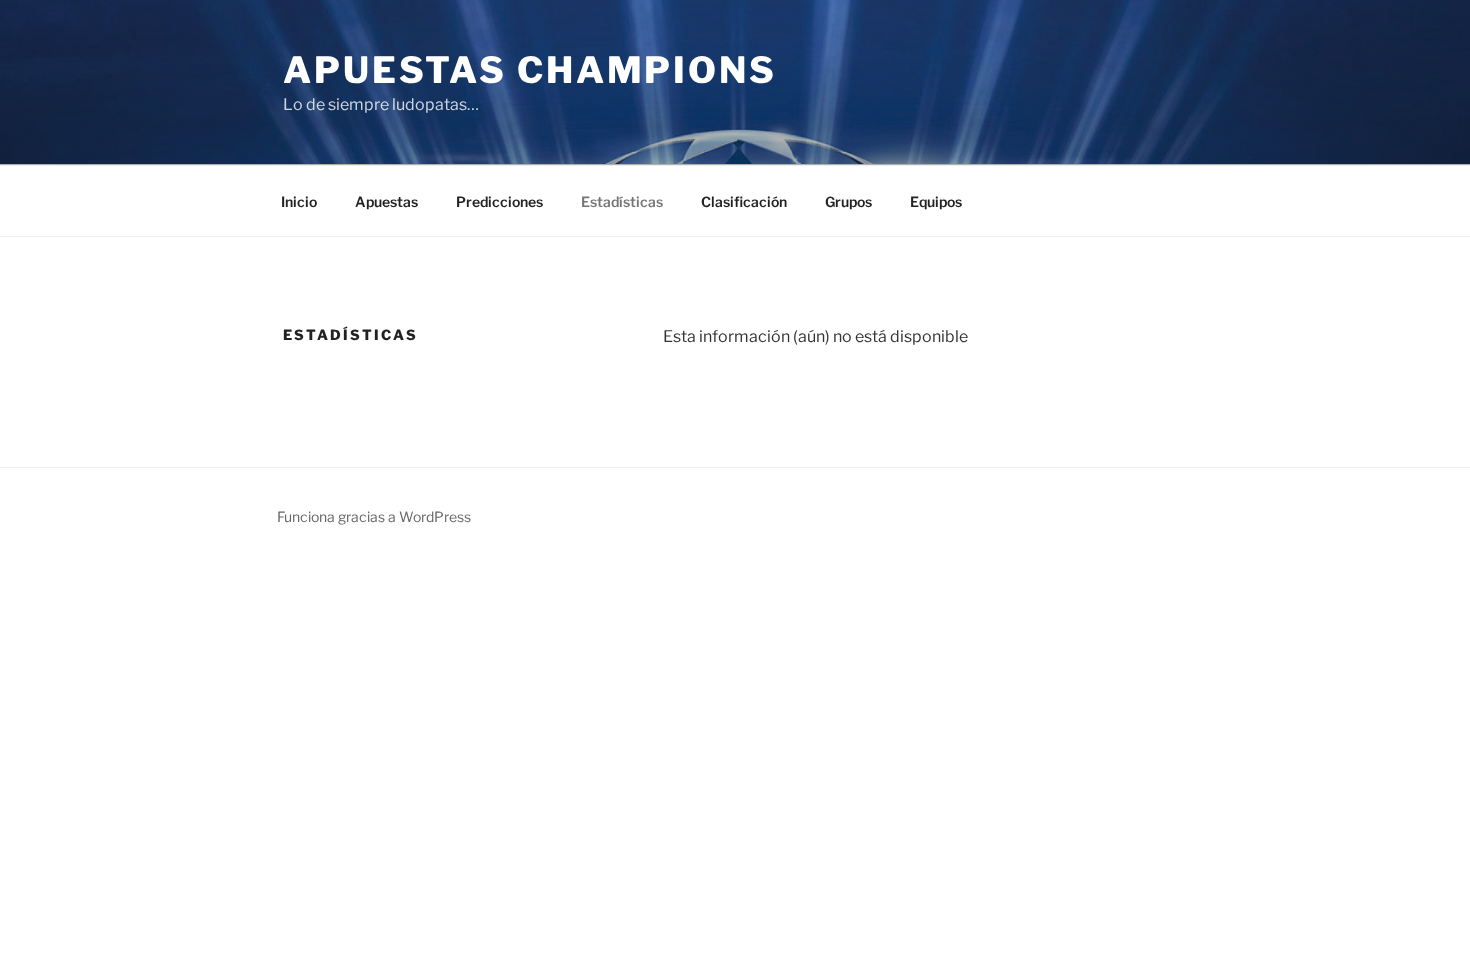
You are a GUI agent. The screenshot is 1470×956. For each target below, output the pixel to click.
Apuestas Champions (530, 70)
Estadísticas (622, 201)
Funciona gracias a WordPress (374, 516)
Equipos (936, 201)
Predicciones (499, 201)
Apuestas (386, 201)
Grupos (848, 201)
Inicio (299, 201)
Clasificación (744, 201)
